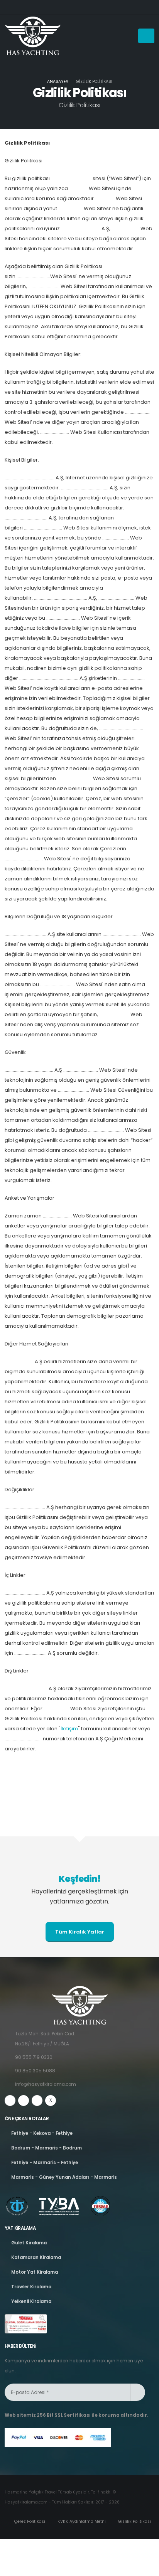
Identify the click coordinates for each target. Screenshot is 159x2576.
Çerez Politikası (29, 2521)
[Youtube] (37, 2101)
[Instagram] (24, 2101)
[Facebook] (10, 2101)
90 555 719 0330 (34, 2057)
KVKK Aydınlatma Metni (81, 2521)
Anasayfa (58, 82)
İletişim (69, 1729)
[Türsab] (26, 2324)
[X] (51, 2101)
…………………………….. (71, 178)
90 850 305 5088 (35, 2071)
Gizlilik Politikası (134, 2521)
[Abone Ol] (138, 2392)
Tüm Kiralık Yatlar (80, 1932)
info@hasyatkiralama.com (46, 2084)
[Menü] (146, 36)
